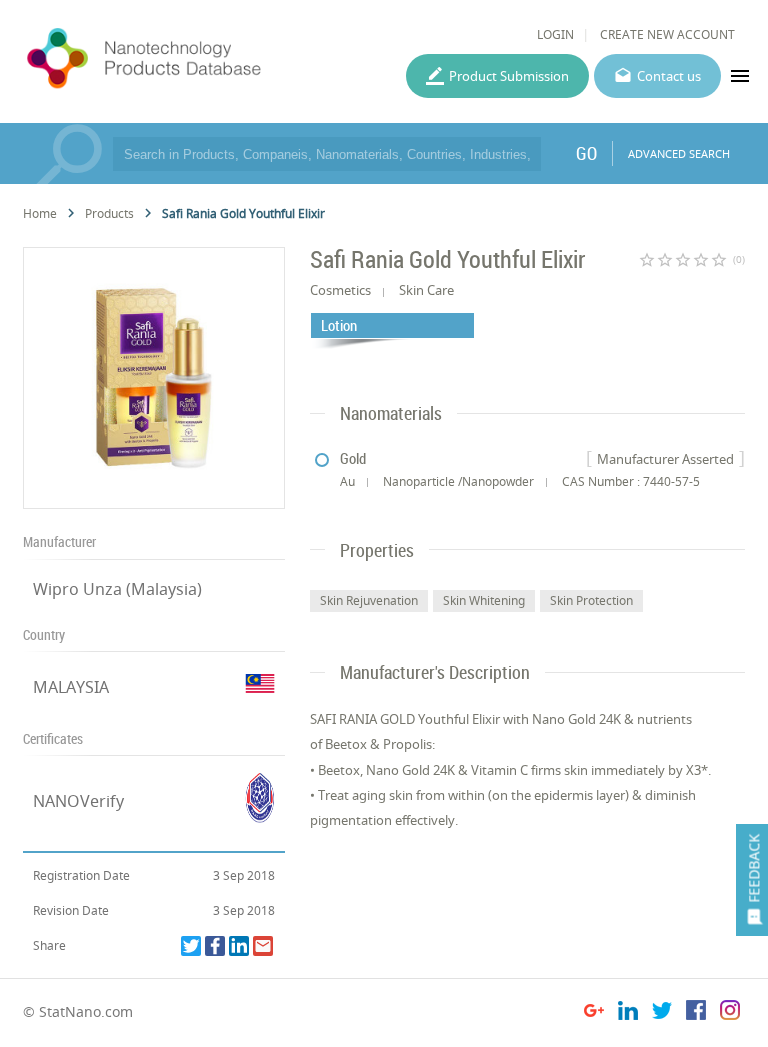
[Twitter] (191, 946)
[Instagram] (730, 1013)
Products (109, 213)
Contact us (669, 76)
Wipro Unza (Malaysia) (117, 589)
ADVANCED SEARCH (679, 153)
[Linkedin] (239, 946)
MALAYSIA (71, 687)
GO (586, 153)
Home (40, 213)
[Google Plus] (594, 1013)
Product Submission (509, 76)
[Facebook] (215, 946)
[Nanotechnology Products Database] (195, 59)
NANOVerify (78, 801)
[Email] (263, 946)
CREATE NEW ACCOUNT (667, 34)
